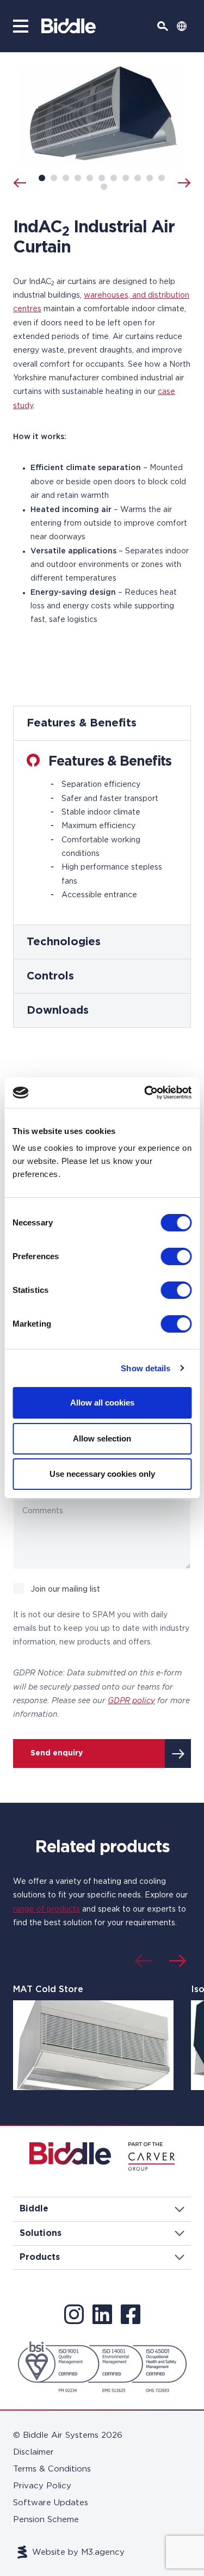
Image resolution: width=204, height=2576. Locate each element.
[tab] (102, 723)
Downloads (58, 1010)
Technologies (64, 942)
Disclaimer (33, 2452)
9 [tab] (138, 178)
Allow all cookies (102, 1403)
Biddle (34, 2209)
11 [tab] (162, 178)
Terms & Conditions (52, 2469)
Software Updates (51, 2503)
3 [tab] (66, 178)
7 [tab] (114, 178)
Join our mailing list (65, 1589)
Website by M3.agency (78, 2552)
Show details (146, 1368)
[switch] (176, 1256)
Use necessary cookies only (102, 1474)
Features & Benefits (82, 723)
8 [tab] (126, 178)
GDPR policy (131, 1701)
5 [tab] (90, 178)
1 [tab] (42, 178)
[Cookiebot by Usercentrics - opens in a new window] (145, 1093)
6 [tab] (102, 178)
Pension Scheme (46, 2520)
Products (40, 2257)
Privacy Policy (42, 2486)
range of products (47, 1909)
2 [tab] (54, 178)
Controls (50, 976)
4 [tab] (78, 178)
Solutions (41, 2233)
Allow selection (102, 1438)
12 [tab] (104, 187)
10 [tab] (150, 178)
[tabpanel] (102, 816)
